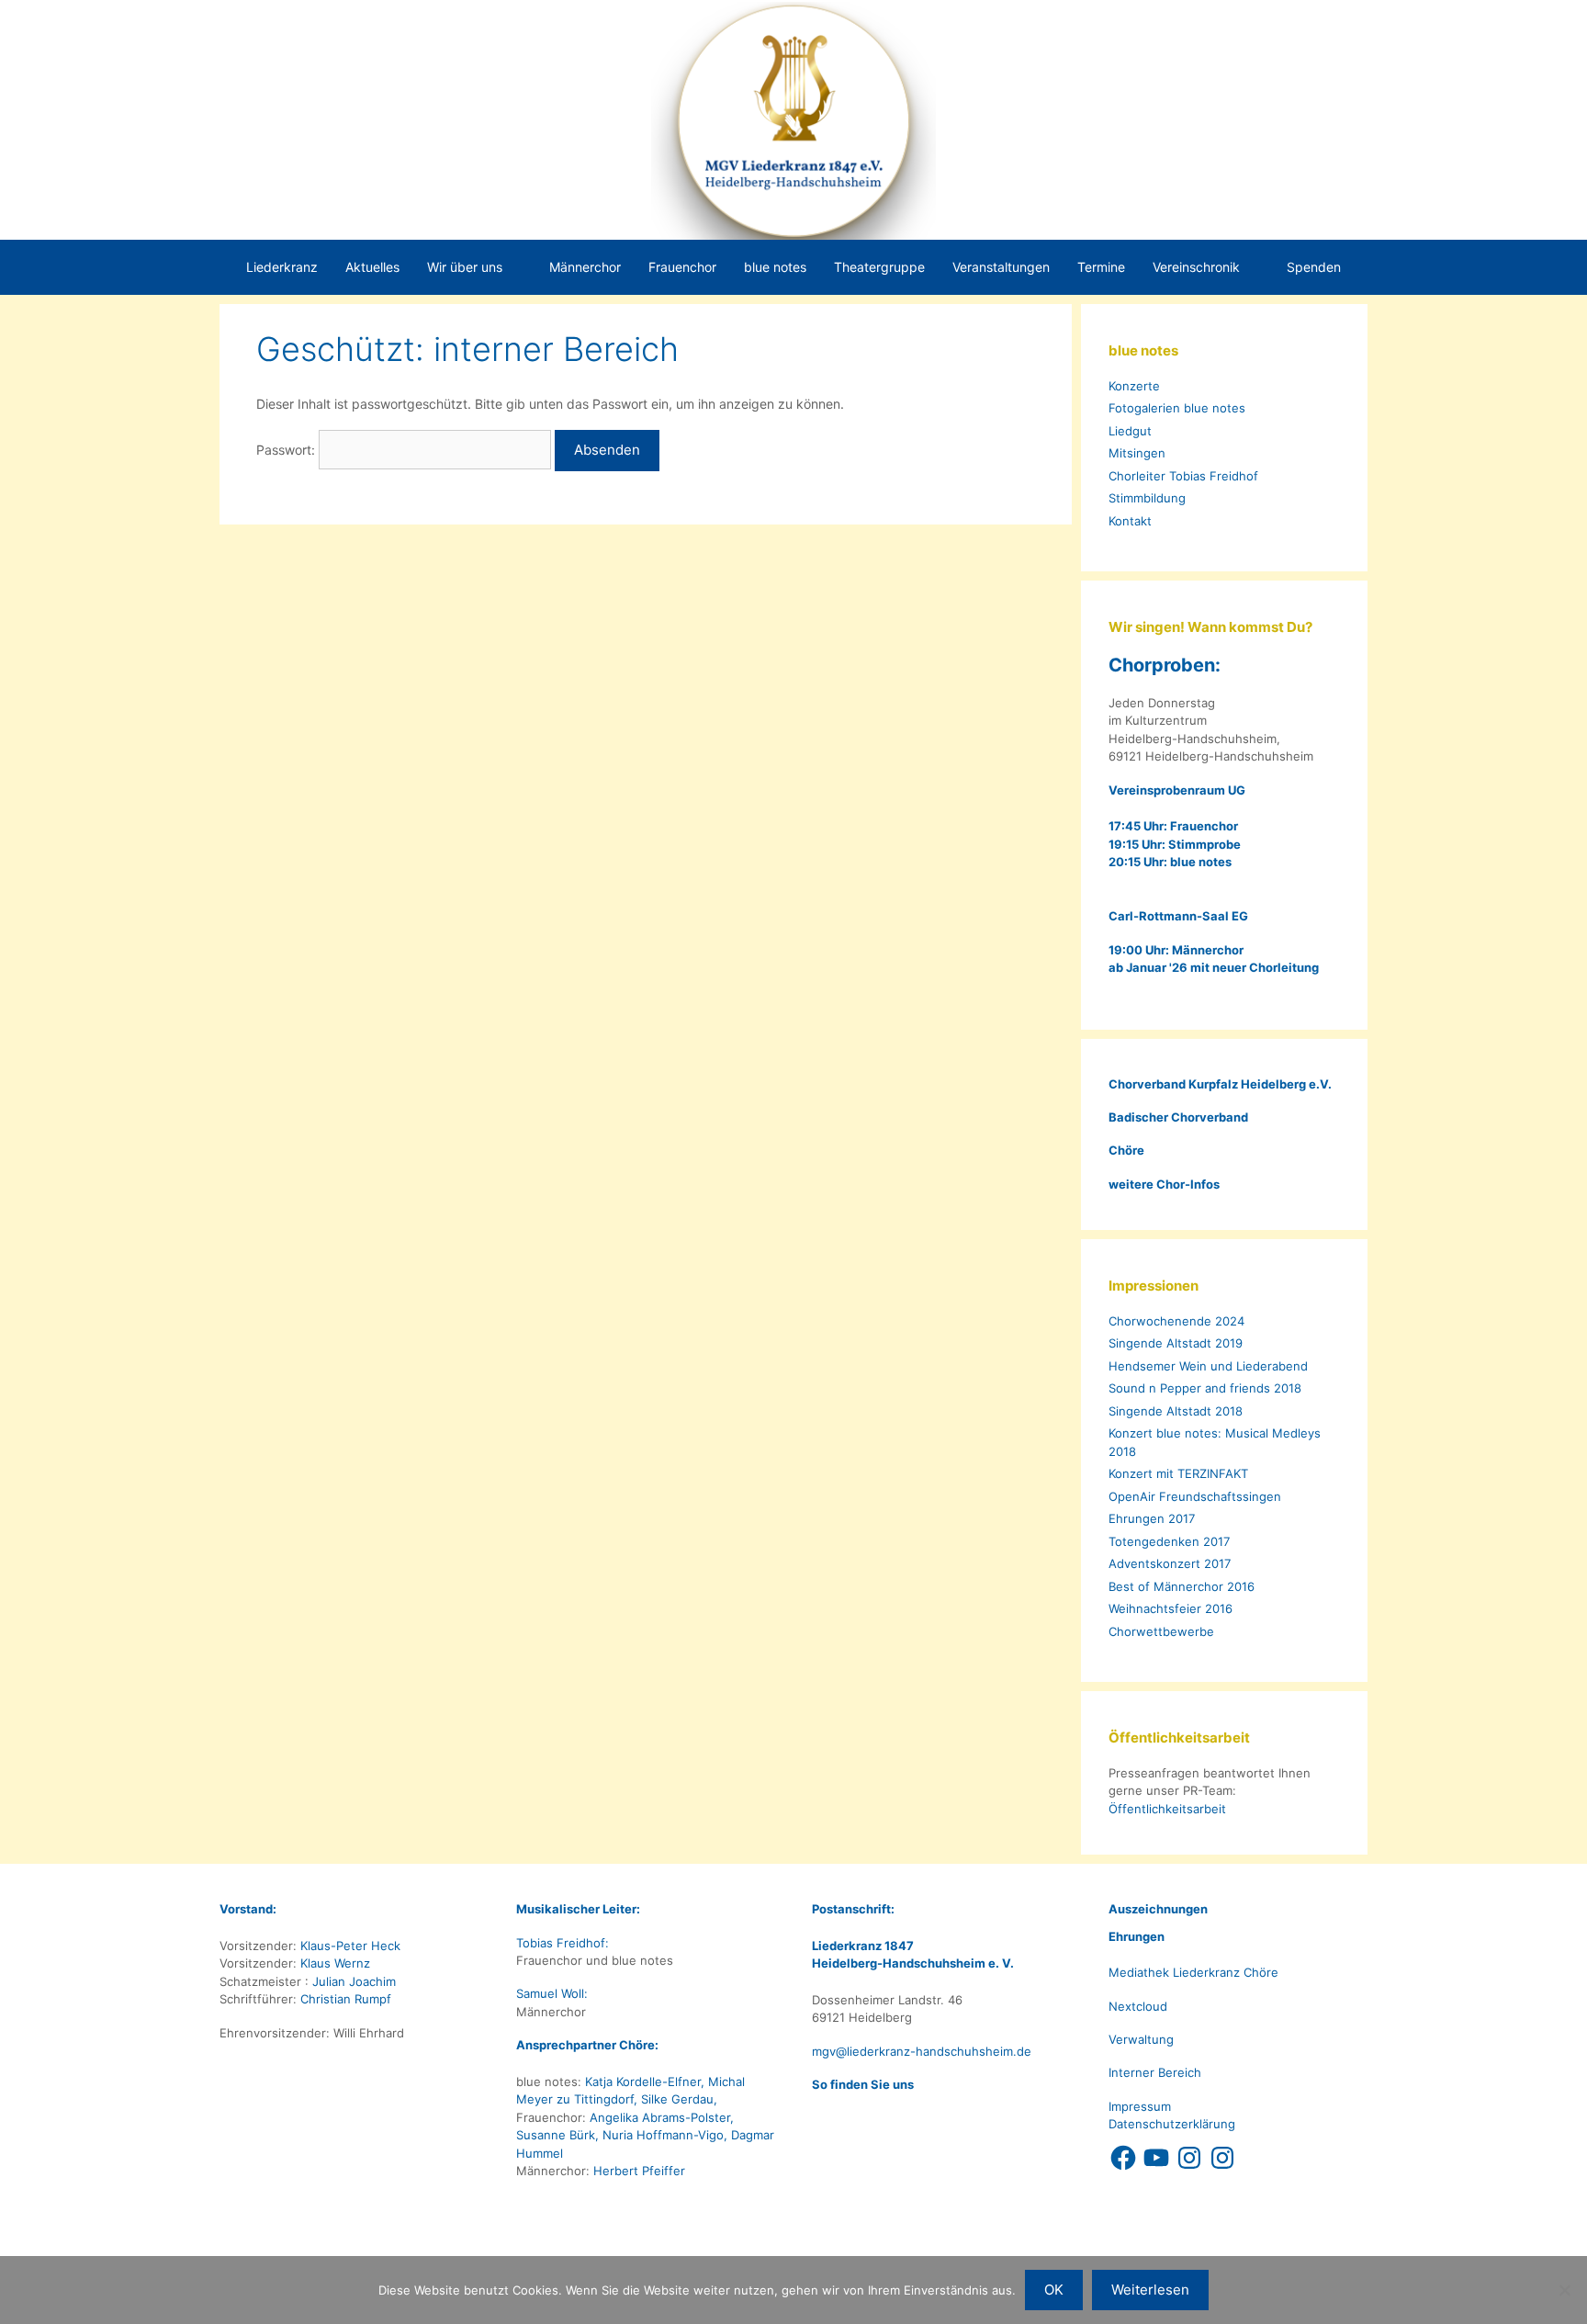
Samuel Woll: (554, 1993)
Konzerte (1134, 386)
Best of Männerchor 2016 (1182, 1586)
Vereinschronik (1196, 267)
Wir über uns (465, 267)
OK (1054, 2290)
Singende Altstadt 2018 (1176, 1411)
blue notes (775, 267)
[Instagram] (1189, 2158)
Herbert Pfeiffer (639, 2171)
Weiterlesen (1150, 2290)
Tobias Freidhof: (564, 1943)
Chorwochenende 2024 (1176, 1321)
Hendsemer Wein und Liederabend (1208, 1366)
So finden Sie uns (863, 2084)
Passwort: (287, 450)
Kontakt (1130, 521)
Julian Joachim (352, 1981)
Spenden (1314, 267)
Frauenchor (682, 267)
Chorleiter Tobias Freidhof (1183, 476)
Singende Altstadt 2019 (1176, 1343)
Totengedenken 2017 (1169, 1541)
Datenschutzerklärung (1172, 2124)
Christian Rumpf (344, 1999)
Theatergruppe (879, 267)
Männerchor (585, 267)
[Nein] (1564, 2290)
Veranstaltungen (1001, 267)
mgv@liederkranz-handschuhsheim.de (922, 2051)
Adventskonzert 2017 (1170, 1563)
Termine (1101, 267)
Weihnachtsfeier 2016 (1171, 1608)
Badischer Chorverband (1178, 1117)
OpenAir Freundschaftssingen (1195, 1496)
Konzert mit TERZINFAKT (1178, 1473)
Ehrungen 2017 (1152, 1518)
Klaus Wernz (333, 1963)
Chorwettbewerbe (1161, 1631)
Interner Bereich (1155, 2072)
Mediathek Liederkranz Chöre (1193, 1972)
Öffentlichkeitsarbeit (1167, 1809)
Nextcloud (1138, 2006)
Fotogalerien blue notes (1177, 408)
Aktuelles (372, 267)
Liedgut (1130, 431)
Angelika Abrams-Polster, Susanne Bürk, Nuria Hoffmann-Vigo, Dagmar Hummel (645, 2135)
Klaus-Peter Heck (349, 1946)
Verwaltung (1141, 2039)
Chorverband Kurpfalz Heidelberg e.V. (1221, 1084)
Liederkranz (282, 267)
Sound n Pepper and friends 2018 (1205, 1388)
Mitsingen (1137, 453)
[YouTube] (1156, 2158)
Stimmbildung (1147, 498)
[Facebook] (1123, 2158)
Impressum (1140, 2106)
